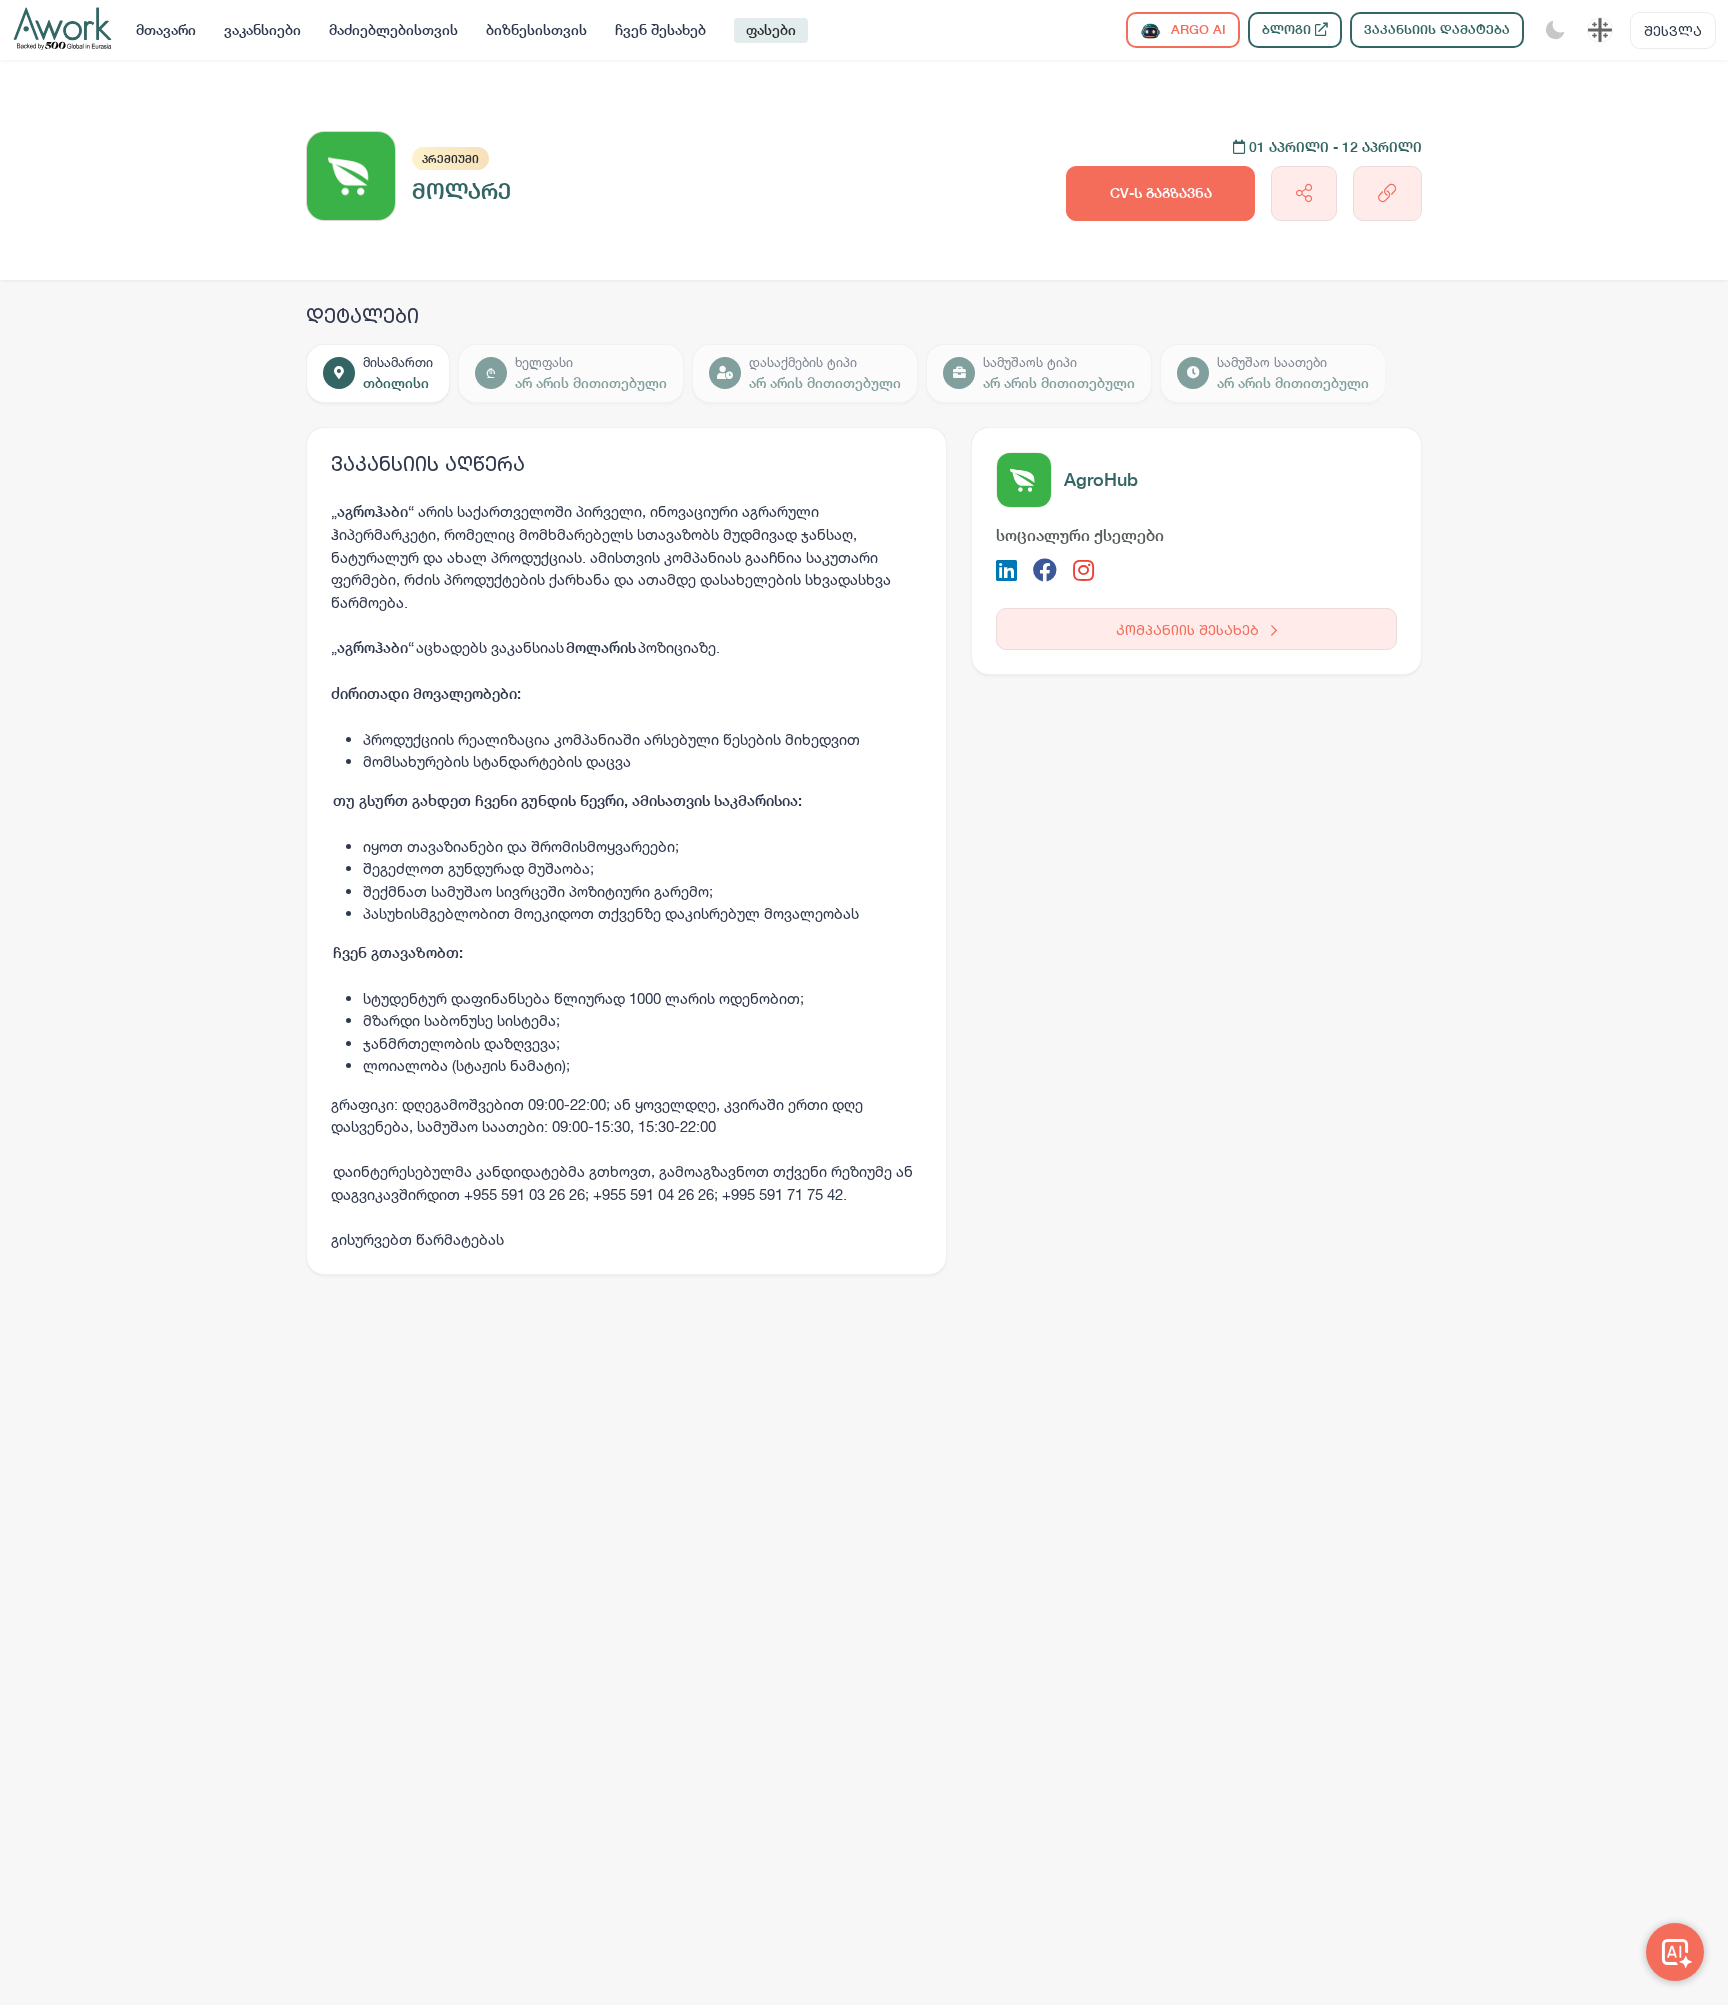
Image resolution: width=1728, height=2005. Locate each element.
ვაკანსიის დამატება (1437, 29)
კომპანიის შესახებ (1189, 629)
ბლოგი (1288, 29)
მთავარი (166, 30)
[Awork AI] (1675, 1952)
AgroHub (1101, 479)
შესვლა (1673, 30)
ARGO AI (1196, 29)
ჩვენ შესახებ (660, 30)
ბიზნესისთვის (536, 30)
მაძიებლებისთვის (393, 30)
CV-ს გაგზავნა (1161, 193)
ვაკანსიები (262, 30)
